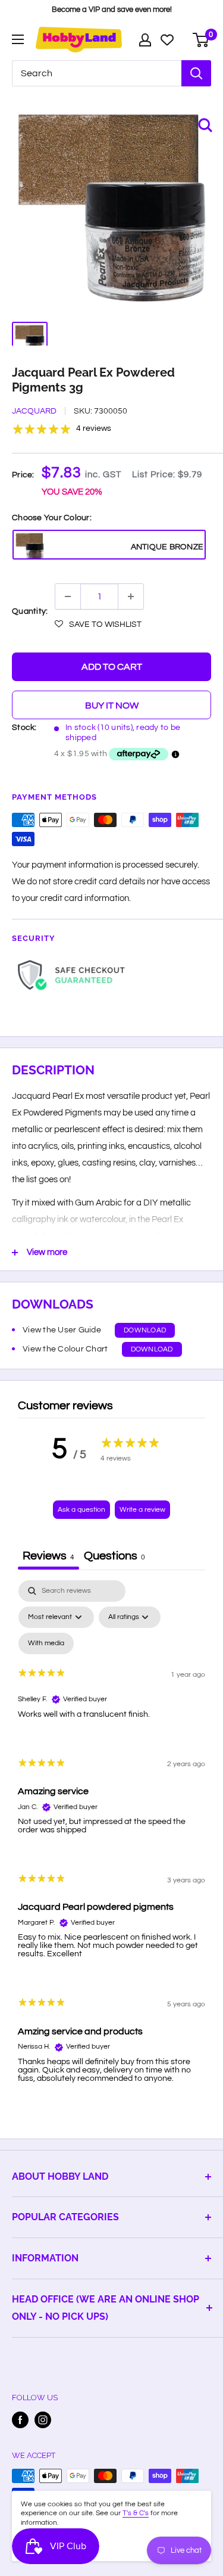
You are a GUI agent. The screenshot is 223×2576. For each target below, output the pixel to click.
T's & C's (136, 2513)
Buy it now (112, 706)
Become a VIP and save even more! (112, 10)
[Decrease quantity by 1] (68, 596)
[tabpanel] (111, 1841)
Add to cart (112, 667)
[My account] (145, 40)
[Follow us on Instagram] (43, 2420)
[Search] (196, 73)
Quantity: (30, 611)
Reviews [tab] (48, 1556)
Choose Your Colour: (52, 518)
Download (145, 1330)
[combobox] (97, 73)
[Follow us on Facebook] (20, 2420)
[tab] (114, 1557)
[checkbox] (46, 1643)
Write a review (142, 1510)
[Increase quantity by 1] (131, 596)
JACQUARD (34, 411)
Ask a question (81, 1510)
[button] (98, 624)
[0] (201, 40)
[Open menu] (18, 39)
